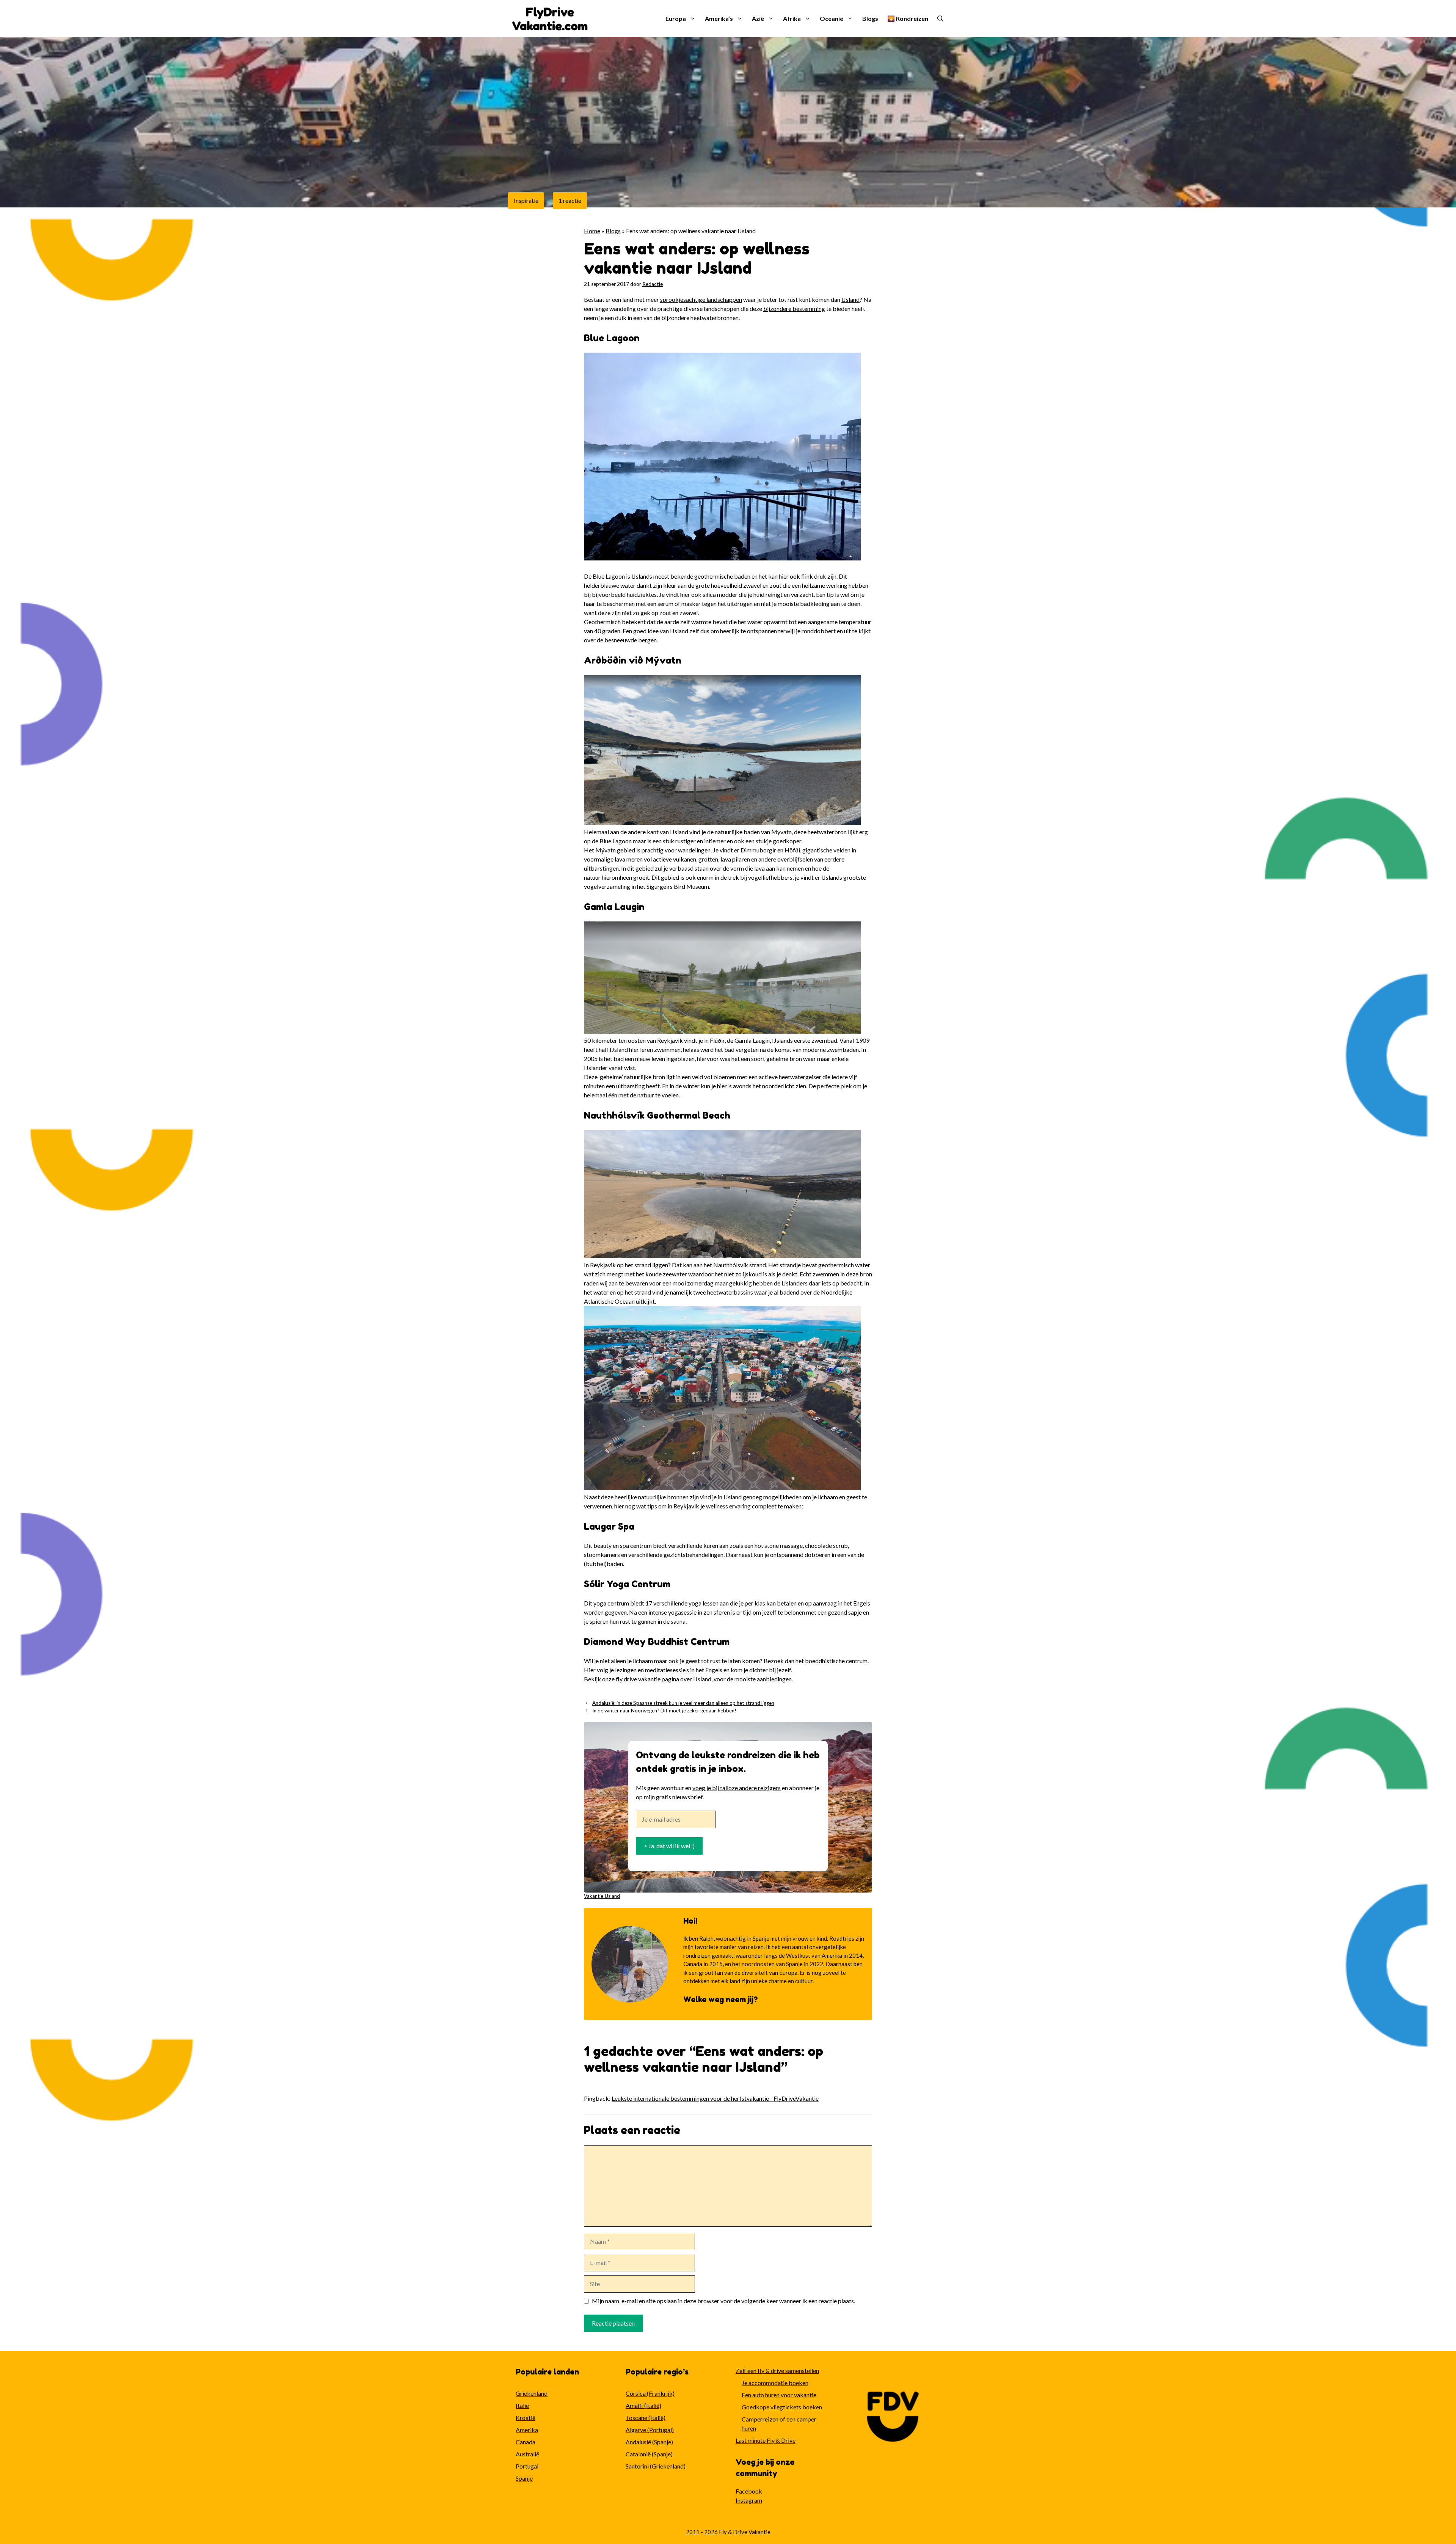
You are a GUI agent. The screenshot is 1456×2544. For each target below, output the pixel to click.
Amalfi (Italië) (643, 2405)
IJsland (850, 299)
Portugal (527, 2466)
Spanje (524, 2478)
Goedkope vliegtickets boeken (782, 2407)
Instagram (749, 2500)
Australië (527, 2454)
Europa (676, 18)
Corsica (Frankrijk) (650, 2393)
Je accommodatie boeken (775, 2383)
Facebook (749, 2491)
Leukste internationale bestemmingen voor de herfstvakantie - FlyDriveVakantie (715, 2098)
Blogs (870, 18)
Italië (522, 2405)
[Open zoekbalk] (940, 19)
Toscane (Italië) (646, 2418)
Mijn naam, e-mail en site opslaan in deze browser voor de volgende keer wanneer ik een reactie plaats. (723, 2301)
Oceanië (832, 18)
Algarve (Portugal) (650, 2430)
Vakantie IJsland (602, 1896)
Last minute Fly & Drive (766, 2440)
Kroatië (526, 2418)
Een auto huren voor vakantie (779, 2395)
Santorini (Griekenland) (656, 2466)
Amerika (527, 2430)
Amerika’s (719, 18)
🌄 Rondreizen (908, 18)
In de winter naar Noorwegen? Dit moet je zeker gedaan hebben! (664, 1711)
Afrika (792, 18)
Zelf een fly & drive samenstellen (777, 2371)
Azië (758, 18)
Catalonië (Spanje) (649, 2454)
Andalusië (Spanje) (649, 2442)
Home (592, 231)
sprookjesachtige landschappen (701, 299)
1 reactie (570, 200)
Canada (526, 2442)
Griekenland (532, 2393)
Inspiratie (526, 200)
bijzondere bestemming (794, 308)
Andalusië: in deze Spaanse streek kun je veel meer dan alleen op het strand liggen (683, 1703)
